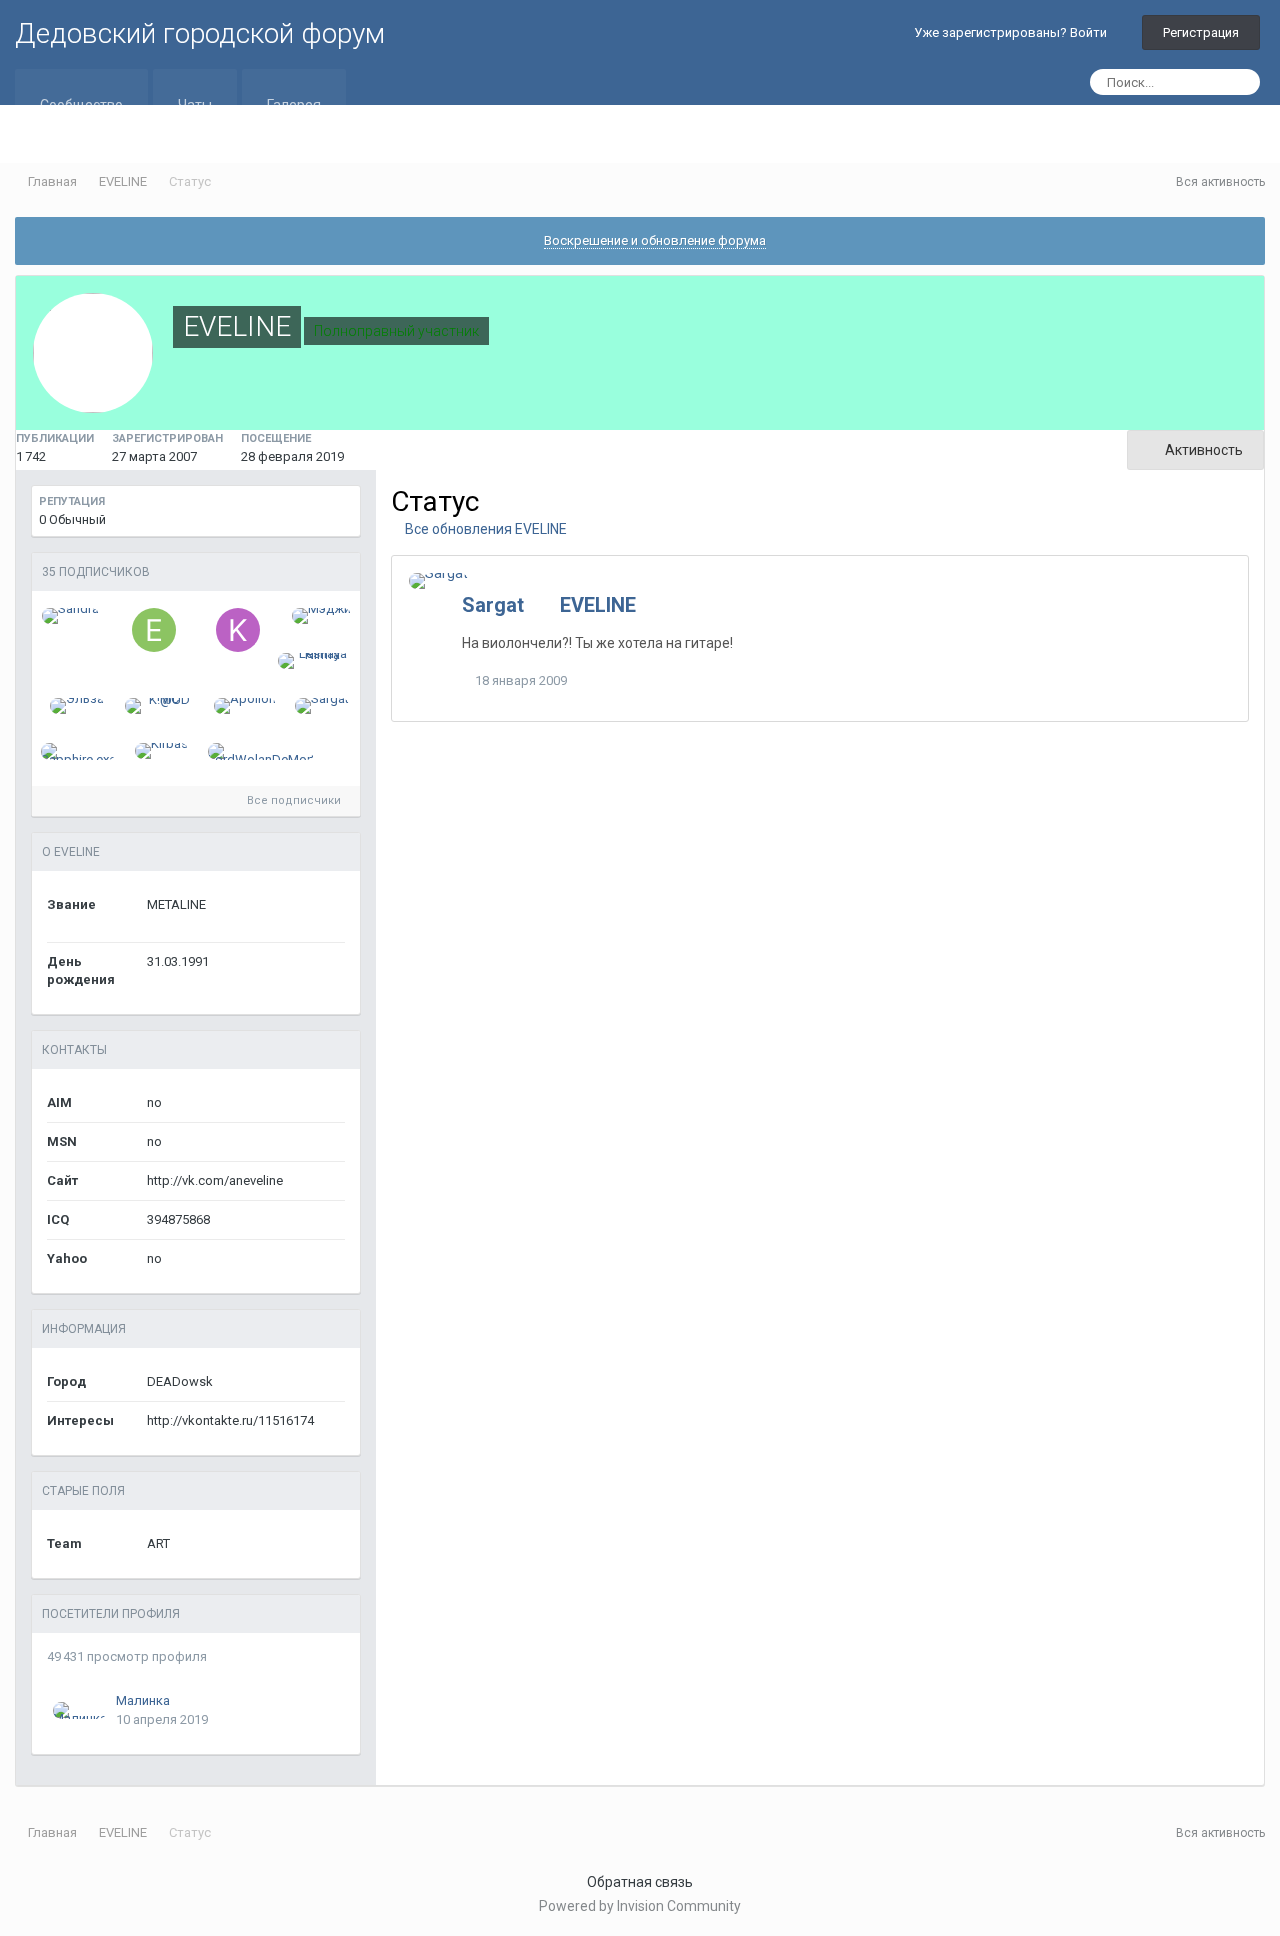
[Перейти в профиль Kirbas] (161, 751)
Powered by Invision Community (640, 1906)
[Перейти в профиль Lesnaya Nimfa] (314, 661)
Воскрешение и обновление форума (655, 240)
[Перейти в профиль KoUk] (238, 630)
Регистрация (1201, 32)
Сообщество (81, 105)
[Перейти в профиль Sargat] (322, 706)
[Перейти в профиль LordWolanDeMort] (261, 751)
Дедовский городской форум (200, 33)
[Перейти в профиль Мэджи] (321, 616)
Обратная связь (640, 1882)
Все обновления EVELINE (484, 529)
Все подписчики (295, 800)
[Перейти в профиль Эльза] (77, 706)
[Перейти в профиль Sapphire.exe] (78, 751)
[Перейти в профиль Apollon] (245, 706)
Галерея (294, 105)
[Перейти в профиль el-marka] (154, 630)
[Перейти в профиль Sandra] (70, 616)
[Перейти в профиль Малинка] (80, 1710)
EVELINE (598, 605)
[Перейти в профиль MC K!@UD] (161, 706)
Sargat (493, 605)
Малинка (143, 1700)
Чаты (195, 105)
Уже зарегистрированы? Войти (1013, 32)
